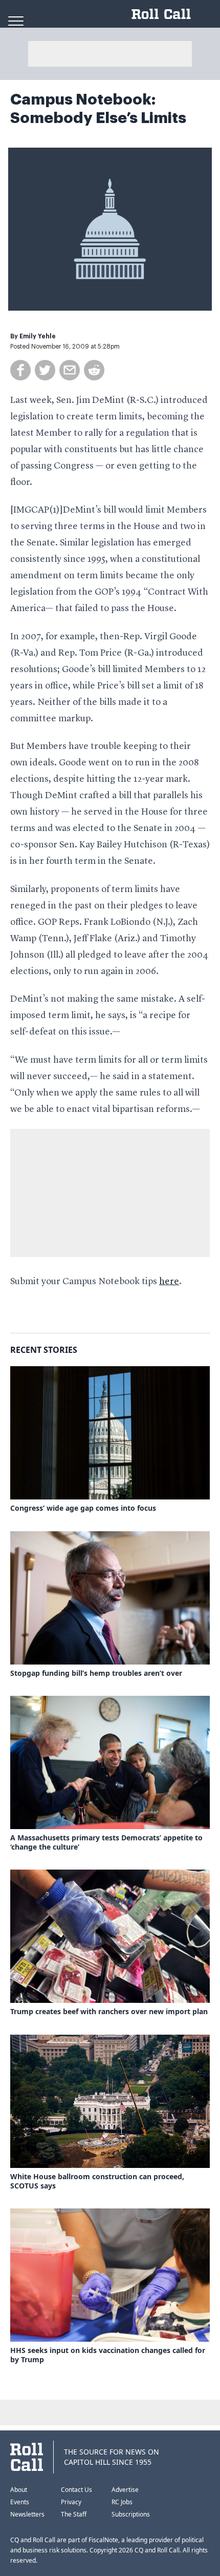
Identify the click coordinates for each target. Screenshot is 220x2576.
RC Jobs (122, 2502)
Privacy (71, 2502)
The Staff (74, 2514)
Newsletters (27, 2514)
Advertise (125, 2490)
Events (20, 2502)
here (169, 1282)
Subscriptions (131, 2514)
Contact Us (76, 2490)
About (19, 2490)
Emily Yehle (38, 336)
